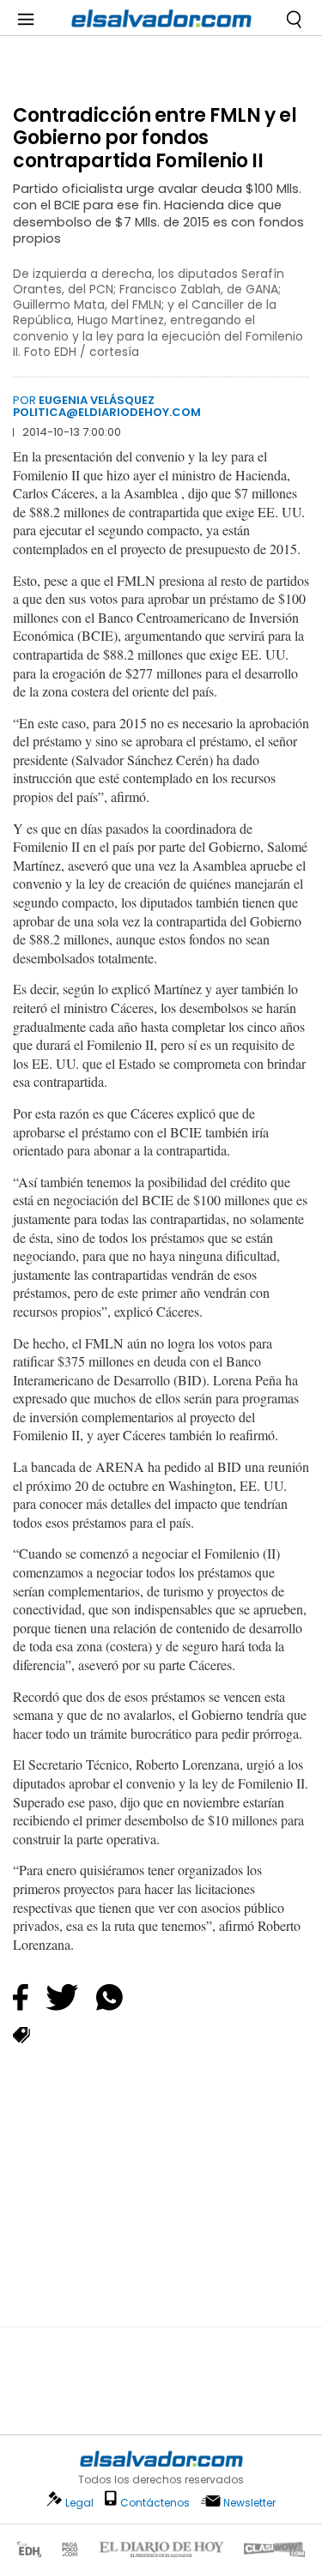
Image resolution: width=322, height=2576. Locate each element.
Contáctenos (155, 2503)
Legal (79, 2503)
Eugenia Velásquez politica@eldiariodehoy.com (107, 406)
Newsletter (249, 2503)
